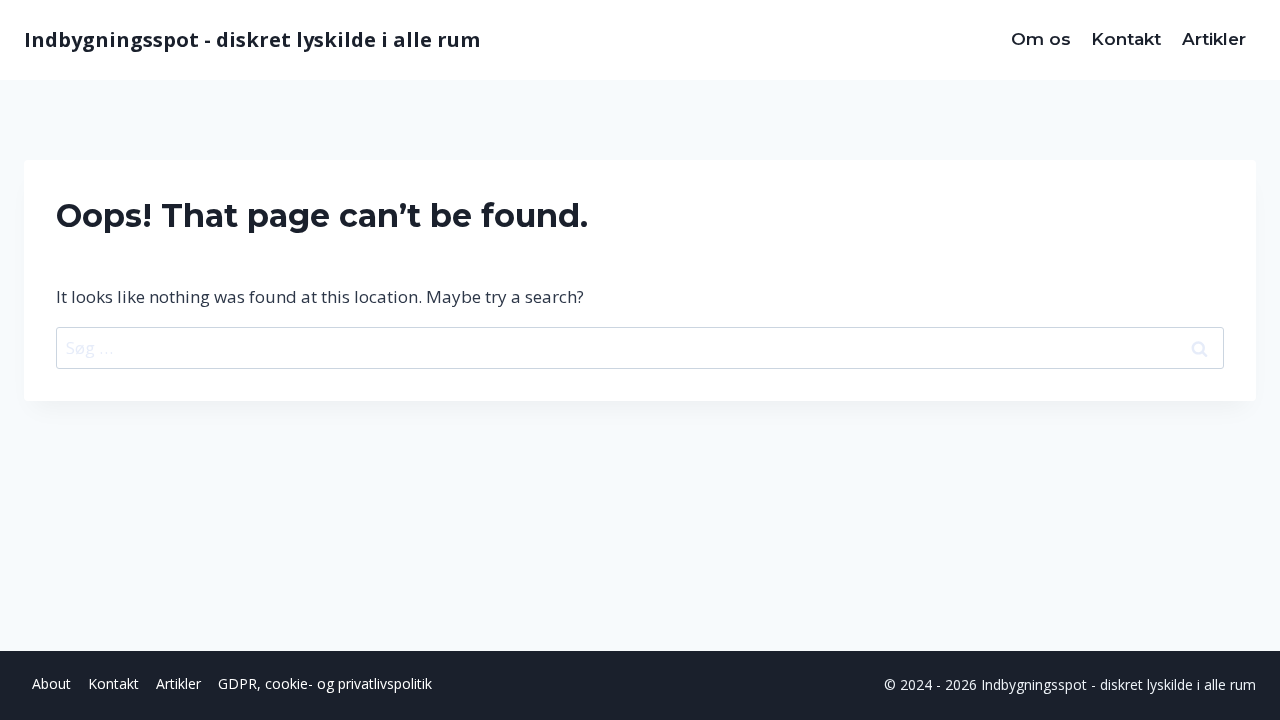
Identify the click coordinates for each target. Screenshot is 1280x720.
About (51, 683)
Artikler (1214, 39)
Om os (1041, 39)
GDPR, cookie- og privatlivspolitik (325, 683)
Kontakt (1126, 39)
